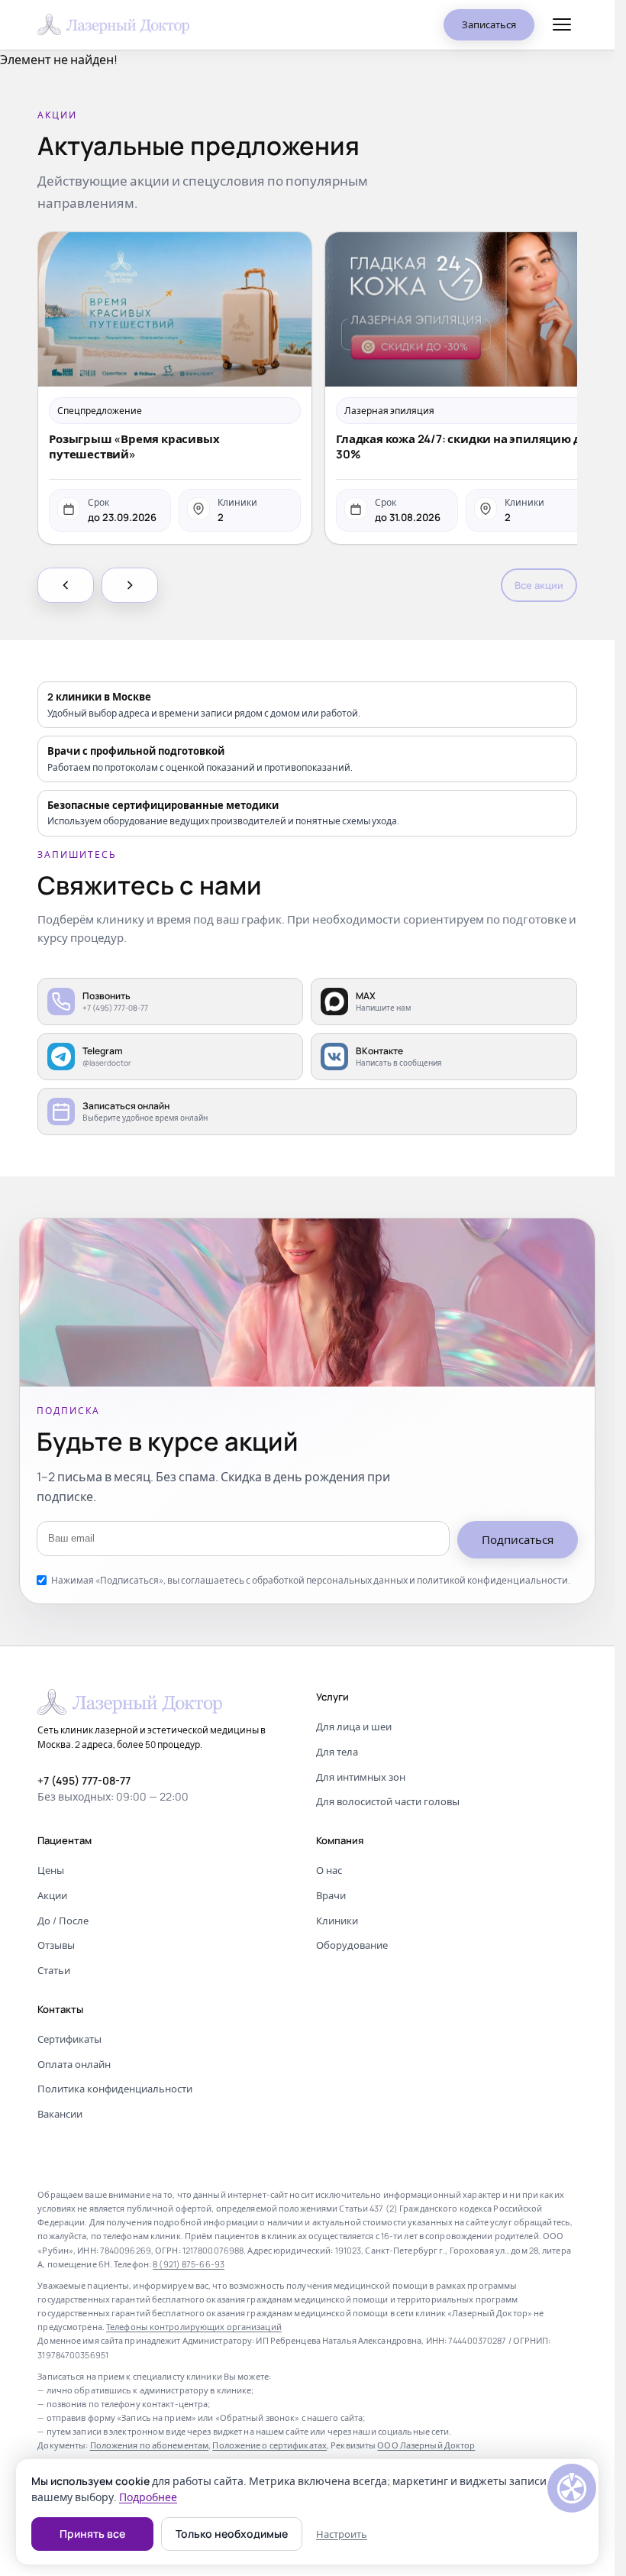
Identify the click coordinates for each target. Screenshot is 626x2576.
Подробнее (148, 2497)
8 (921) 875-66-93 (189, 2264)
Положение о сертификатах (269, 2445)
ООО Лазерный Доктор (426, 2445)
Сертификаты (69, 2039)
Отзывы (56, 1945)
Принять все (92, 2534)
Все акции (539, 585)
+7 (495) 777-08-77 (84, 1780)
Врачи (331, 1895)
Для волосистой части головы (388, 1801)
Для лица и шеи (354, 1727)
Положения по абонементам (150, 2445)
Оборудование (352, 1945)
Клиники (337, 1921)
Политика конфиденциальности (115, 2089)
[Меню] (562, 24)
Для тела (337, 1752)
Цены (51, 1870)
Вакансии (60, 2114)
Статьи (54, 1970)
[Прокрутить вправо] (130, 585)
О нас (329, 1870)
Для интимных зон (361, 1777)
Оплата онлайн (74, 2064)
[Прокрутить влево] (66, 585)
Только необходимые (232, 2534)
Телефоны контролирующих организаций (194, 2327)
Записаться (489, 24)
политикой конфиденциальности (492, 1580)
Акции (52, 1895)
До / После (63, 1921)
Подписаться (518, 1540)
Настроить (342, 2534)
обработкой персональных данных (330, 1580)
